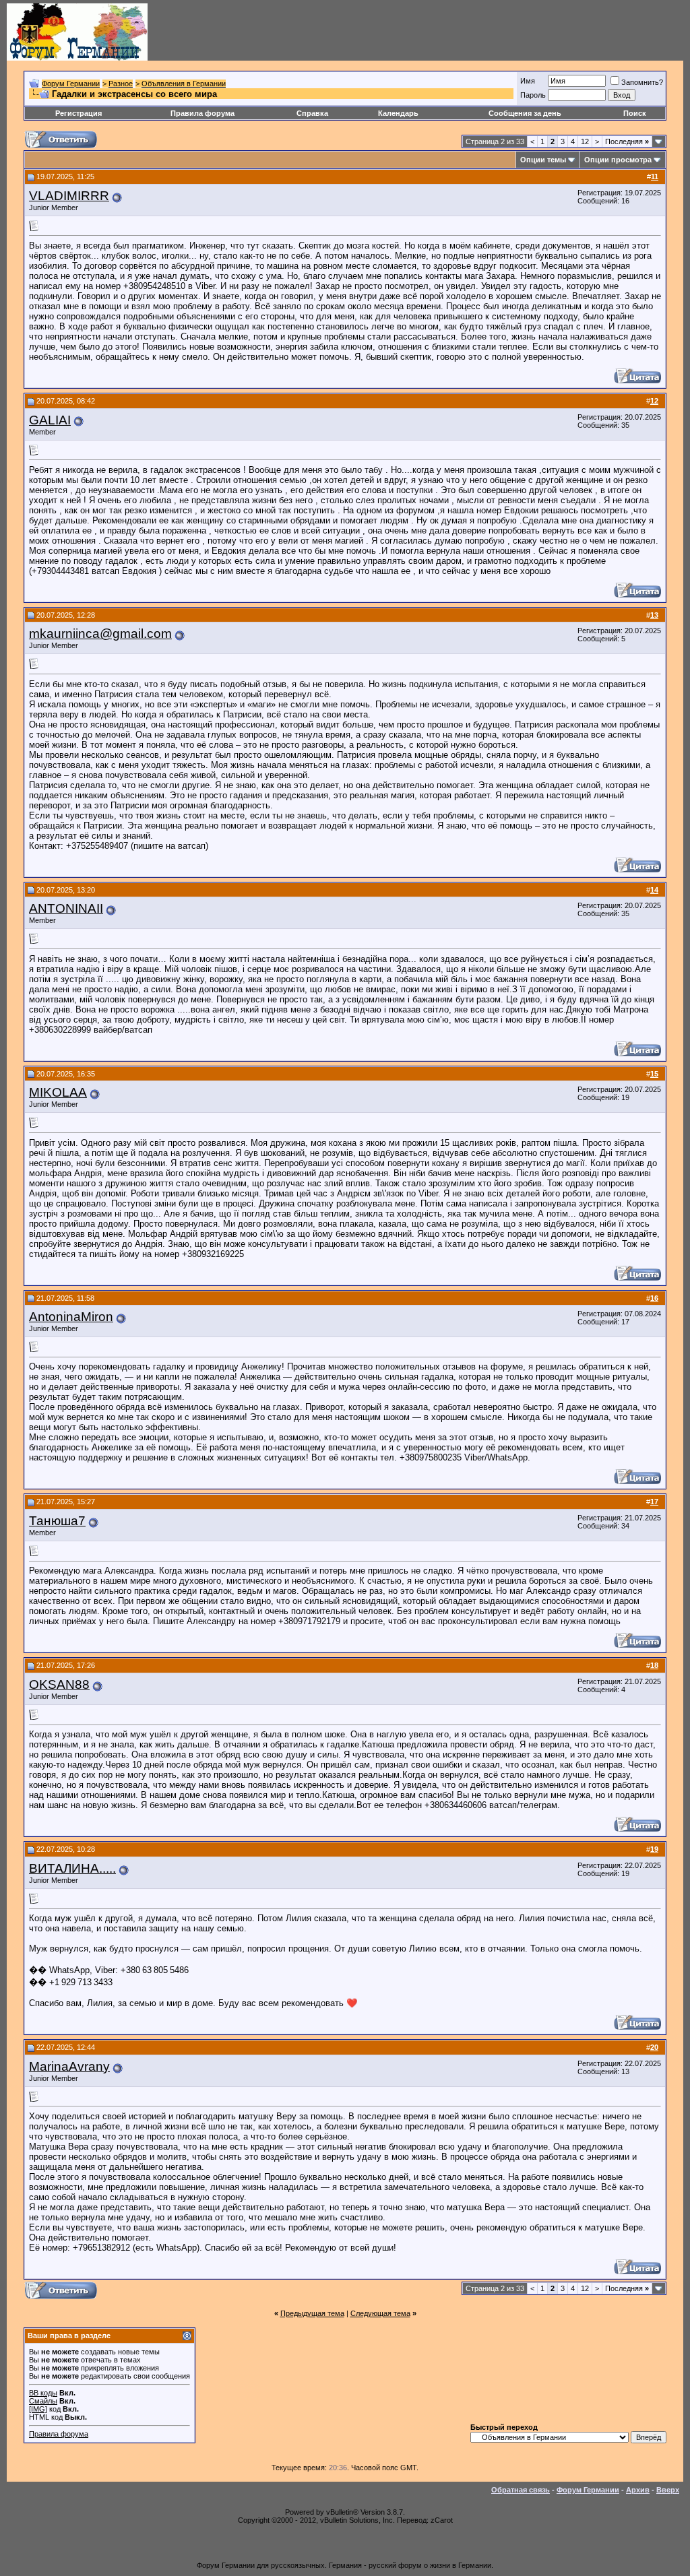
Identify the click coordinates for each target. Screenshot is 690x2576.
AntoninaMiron (71, 1317)
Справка (312, 113)
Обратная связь (521, 2490)
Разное (121, 84)
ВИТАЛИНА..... (72, 1868)
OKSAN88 (59, 1684)
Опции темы (543, 160)
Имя (528, 81)
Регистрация (79, 113)
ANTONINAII (66, 908)
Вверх (668, 2490)
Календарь (398, 113)
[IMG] (38, 2409)
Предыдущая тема (312, 2313)
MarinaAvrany (69, 2066)
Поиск (635, 113)
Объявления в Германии (184, 84)
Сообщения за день (525, 113)
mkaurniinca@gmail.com (100, 634)
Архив (638, 2490)
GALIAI (50, 420)
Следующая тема (380, 2313)
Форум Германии (71, 84)
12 (585, 141)
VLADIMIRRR (69, 196)
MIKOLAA (58, 1092)
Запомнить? (642, 82)
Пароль (533, 95)
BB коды (43, 2393)
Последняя (627, 141)
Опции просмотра (618, 160)
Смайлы (43, 2401)
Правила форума (202, 113)
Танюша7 (57, 1521)
